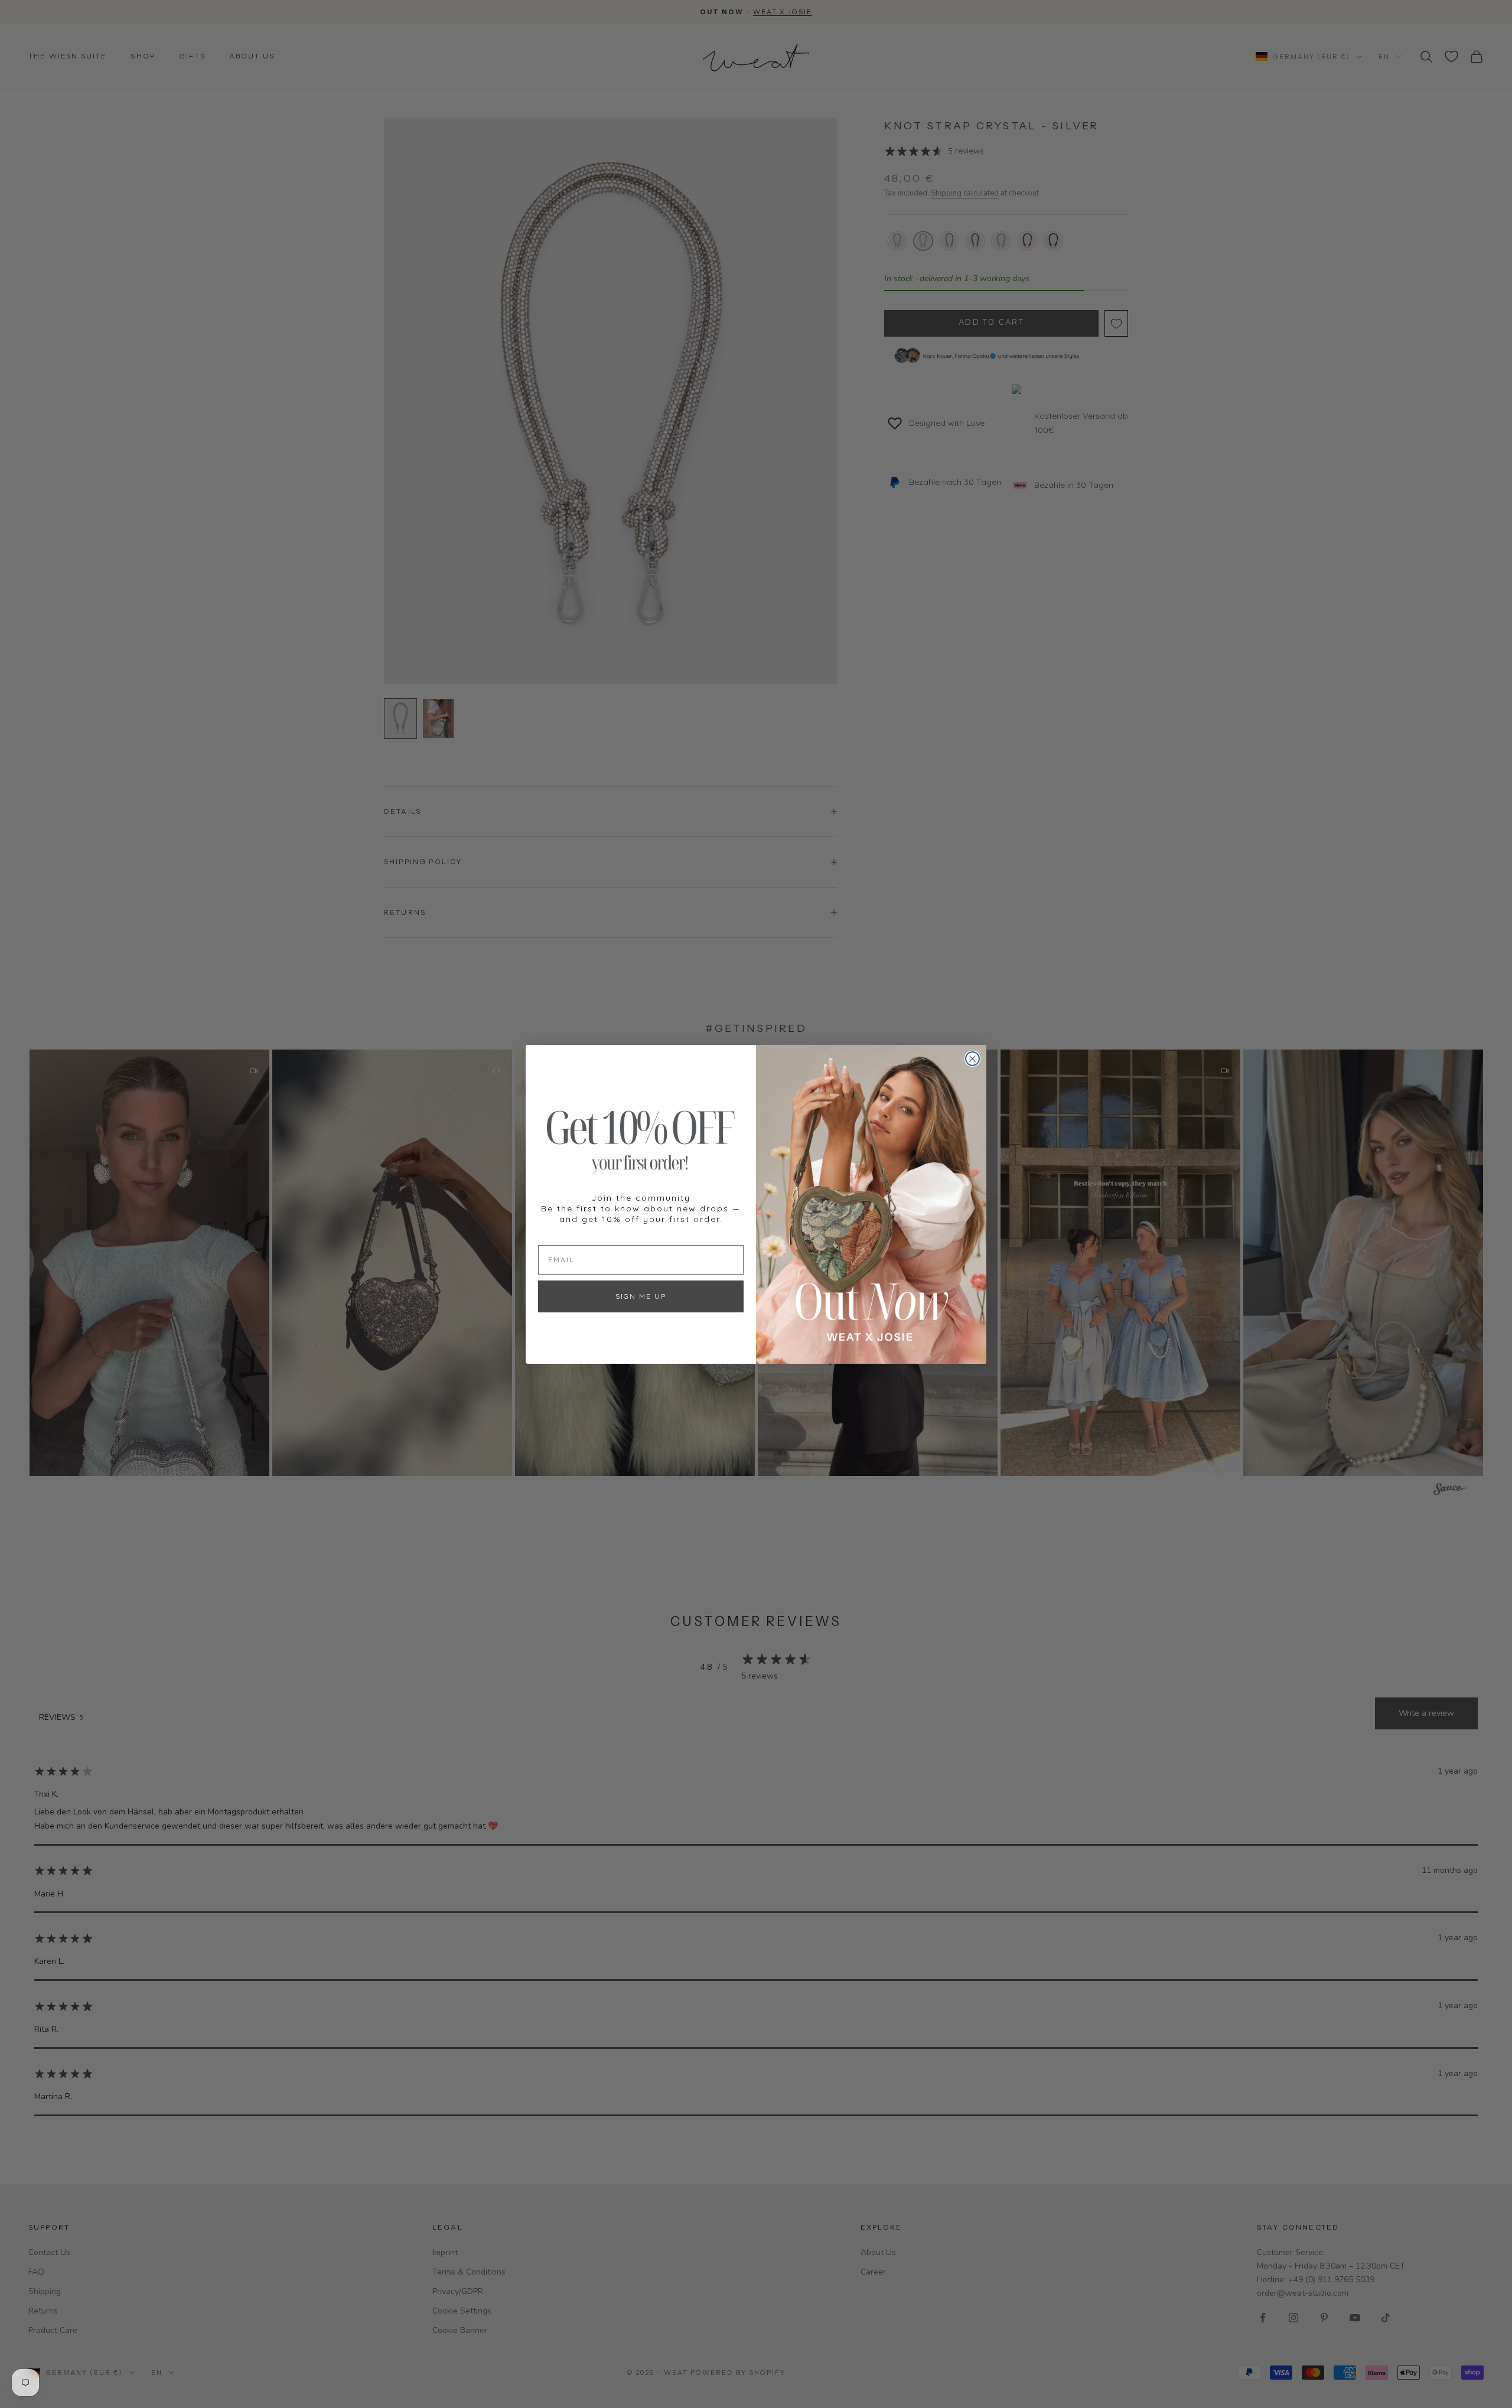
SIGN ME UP (641, 1296)
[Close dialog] (972, 1059)
